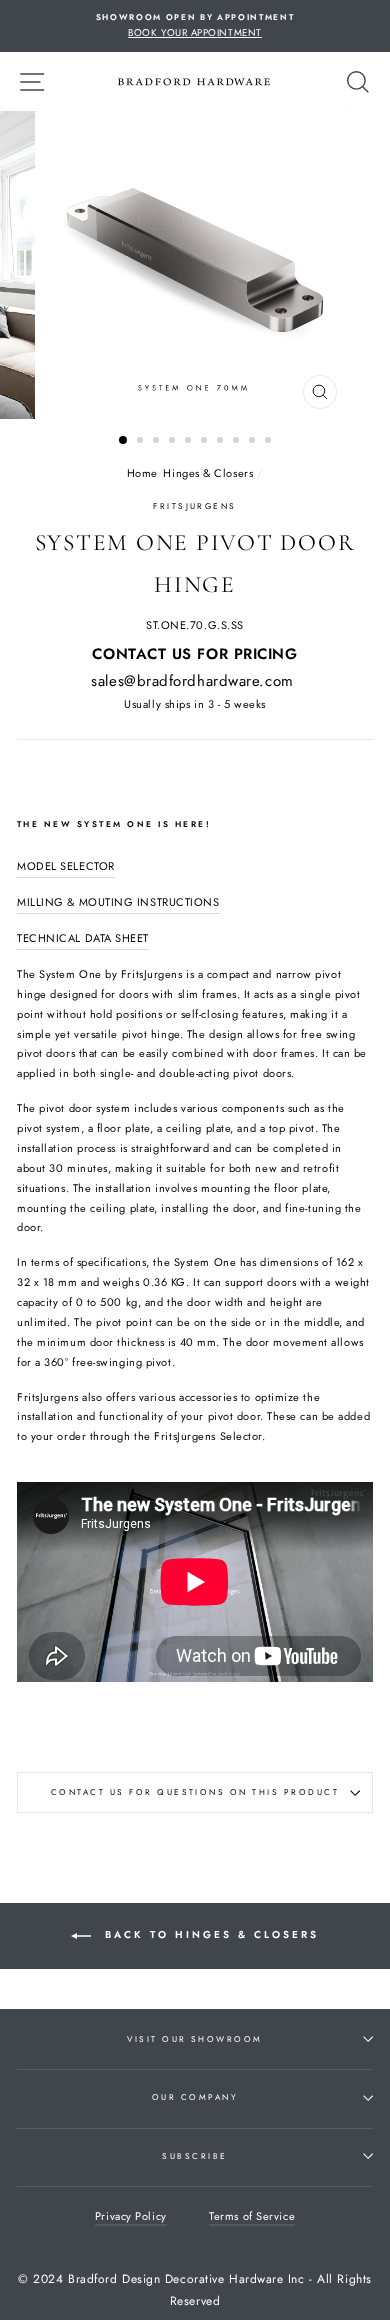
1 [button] (124, 441)
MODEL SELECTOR (66, 866)
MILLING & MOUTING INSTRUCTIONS (118, 902)
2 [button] (142, 442)
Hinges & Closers (208, 473)
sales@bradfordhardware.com (192, 681)
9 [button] (254, 442)
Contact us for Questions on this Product (195, 1792)
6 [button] (206, 442)
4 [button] (174, 442)
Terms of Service (252, 2216)
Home (142, 473)
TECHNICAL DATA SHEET (83, 938)
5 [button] (190, 442)
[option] (195, 26)
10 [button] (270, 442)
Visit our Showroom (195, 2039)
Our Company (195, 2097)
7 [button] (222, 442)
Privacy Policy (131, 2216)
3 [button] (158, 442)
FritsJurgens (195, 506)
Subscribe (194, 2156)
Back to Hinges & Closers (209, 1935)
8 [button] (238, 442)
